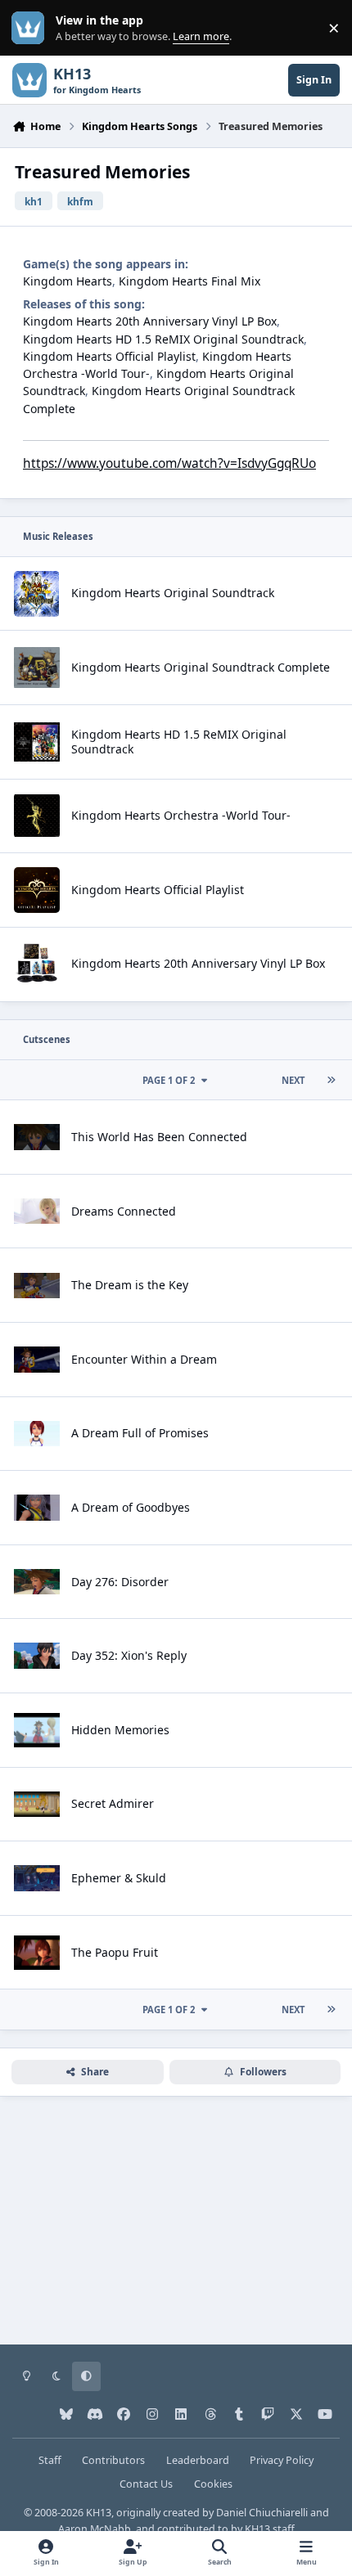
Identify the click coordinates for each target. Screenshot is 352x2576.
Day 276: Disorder (120, 1582)
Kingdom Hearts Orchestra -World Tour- (181, 815)
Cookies (213, 2484)
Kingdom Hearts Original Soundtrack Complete (201, 667)
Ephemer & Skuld (119, 1878)
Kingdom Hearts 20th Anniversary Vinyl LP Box (150, 321)
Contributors (113, 2460)
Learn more (32, 28)
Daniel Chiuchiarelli (262, 2513)
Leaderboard (198, 2460)
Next (293, 1080)
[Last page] (331, 1080)
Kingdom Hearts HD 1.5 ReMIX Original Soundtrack (163, 339)
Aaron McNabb (95, 2529)
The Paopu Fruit (115, 1952)
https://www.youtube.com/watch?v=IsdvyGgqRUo (169, 463)
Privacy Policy (282, 2460)
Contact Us (146, 2484)
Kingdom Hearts (68, 281)
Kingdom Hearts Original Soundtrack (173, 593)
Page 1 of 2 (171, 1080)
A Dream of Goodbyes (131, 1507)
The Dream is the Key (130, 1285)
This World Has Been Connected (159, 1137)
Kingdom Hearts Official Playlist (109, 356)
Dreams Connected (124, 1211)
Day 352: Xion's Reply (129, 1655)
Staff (50, 2460)
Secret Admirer (113, 1803)
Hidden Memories (120, 1730)
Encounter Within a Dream (144, 1359)
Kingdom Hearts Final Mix (190, 281)
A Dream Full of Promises (140, 1433)
